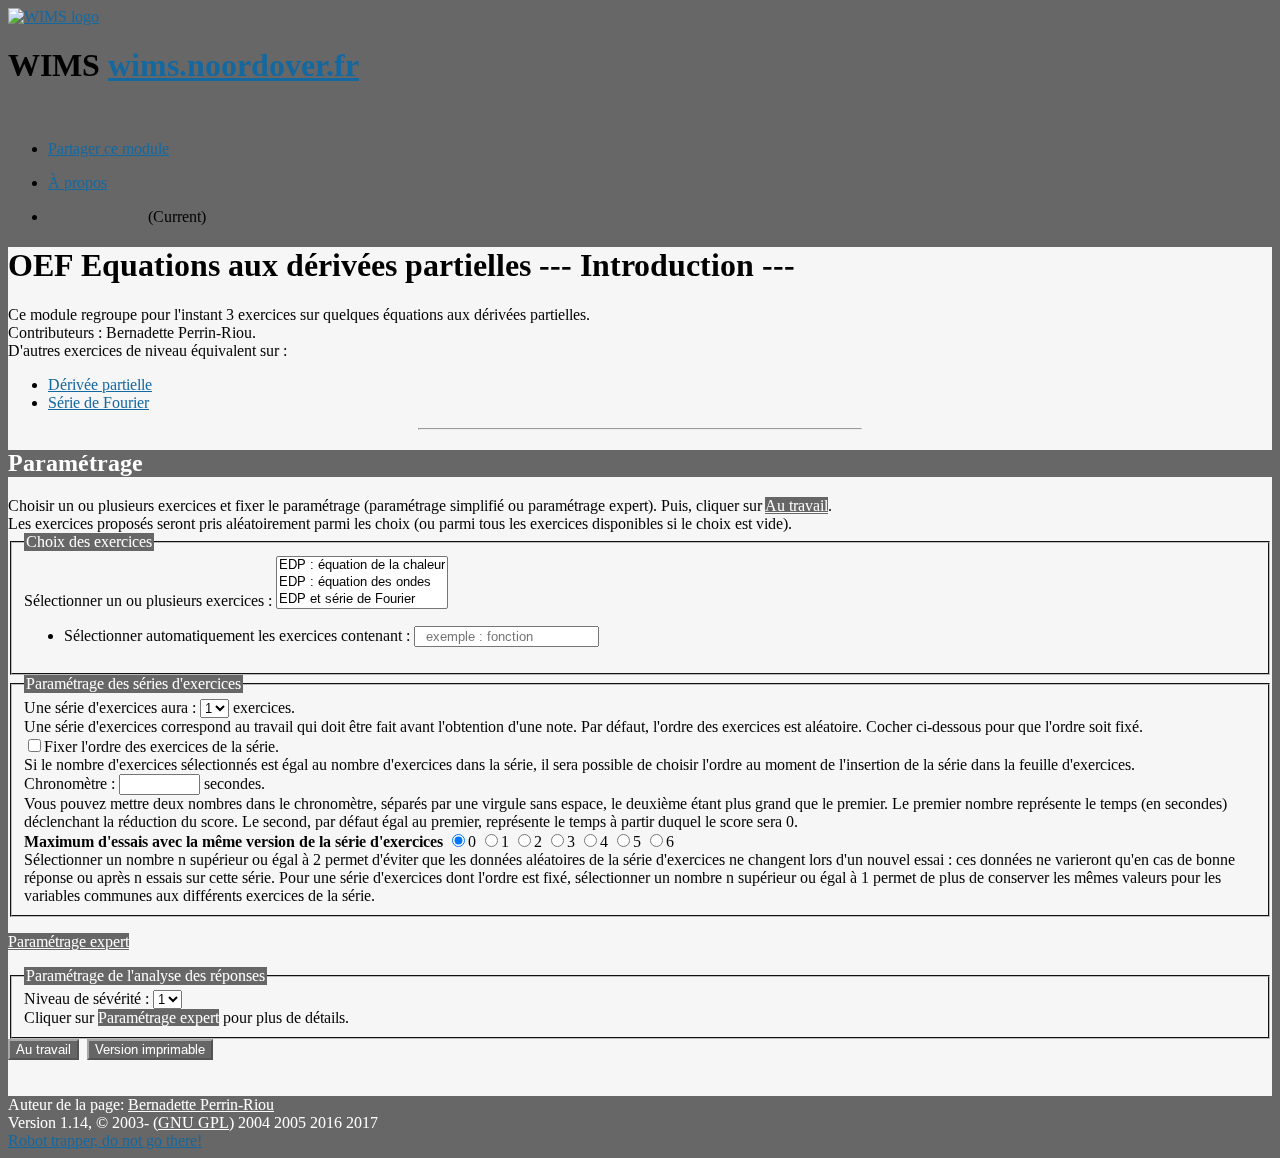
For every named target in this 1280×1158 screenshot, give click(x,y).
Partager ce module (108, 148)
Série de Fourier (98, 402)
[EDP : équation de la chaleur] (362, 565)
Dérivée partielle (100, 384)
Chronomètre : (69, 783)
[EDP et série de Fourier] (362, 599)
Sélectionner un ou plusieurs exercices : (148, 600)
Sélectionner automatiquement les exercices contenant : (237, 635)
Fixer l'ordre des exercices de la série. (161, 746)
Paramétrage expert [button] (68, 941)
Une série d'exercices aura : (110, 707)
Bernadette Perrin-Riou (201, 1104)
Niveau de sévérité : (86, 998)
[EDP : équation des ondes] (362, 582)
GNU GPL (193, 1122)
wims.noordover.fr (233, 65)
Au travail (796, 505)
